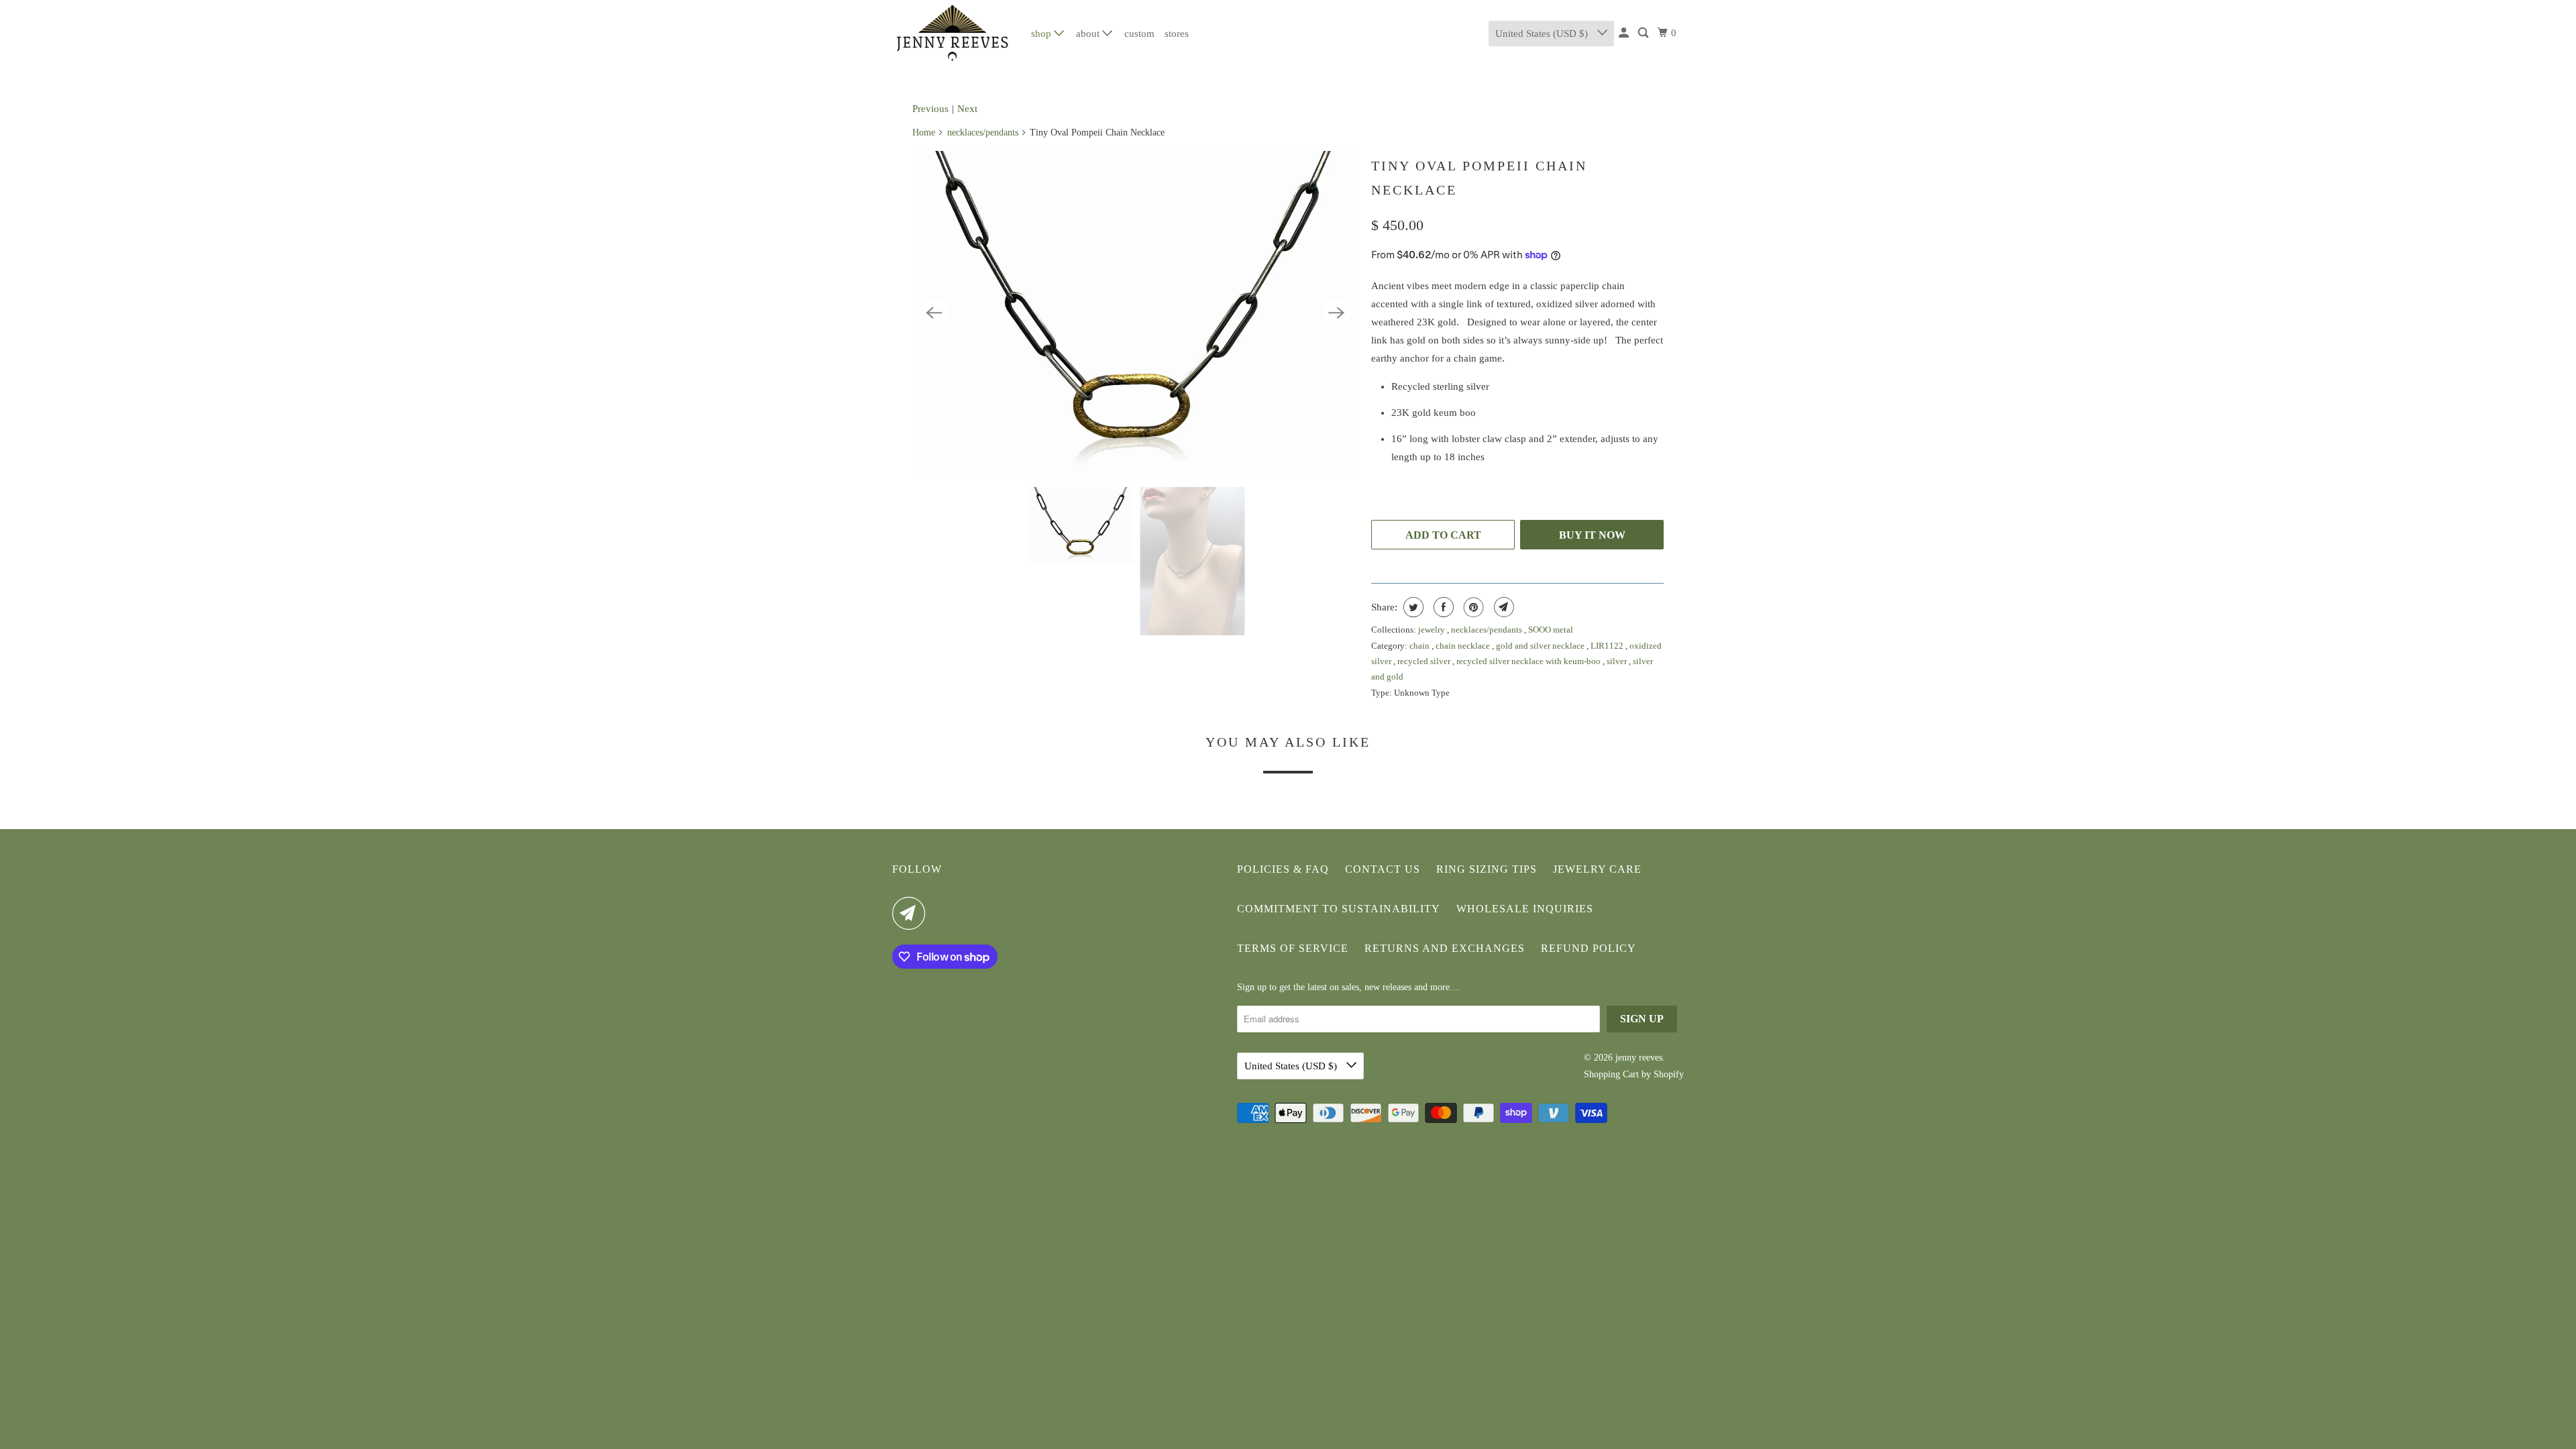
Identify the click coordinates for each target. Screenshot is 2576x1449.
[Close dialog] (1535, 592)
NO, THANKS (1419, 829)
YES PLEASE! (1419, 789)
